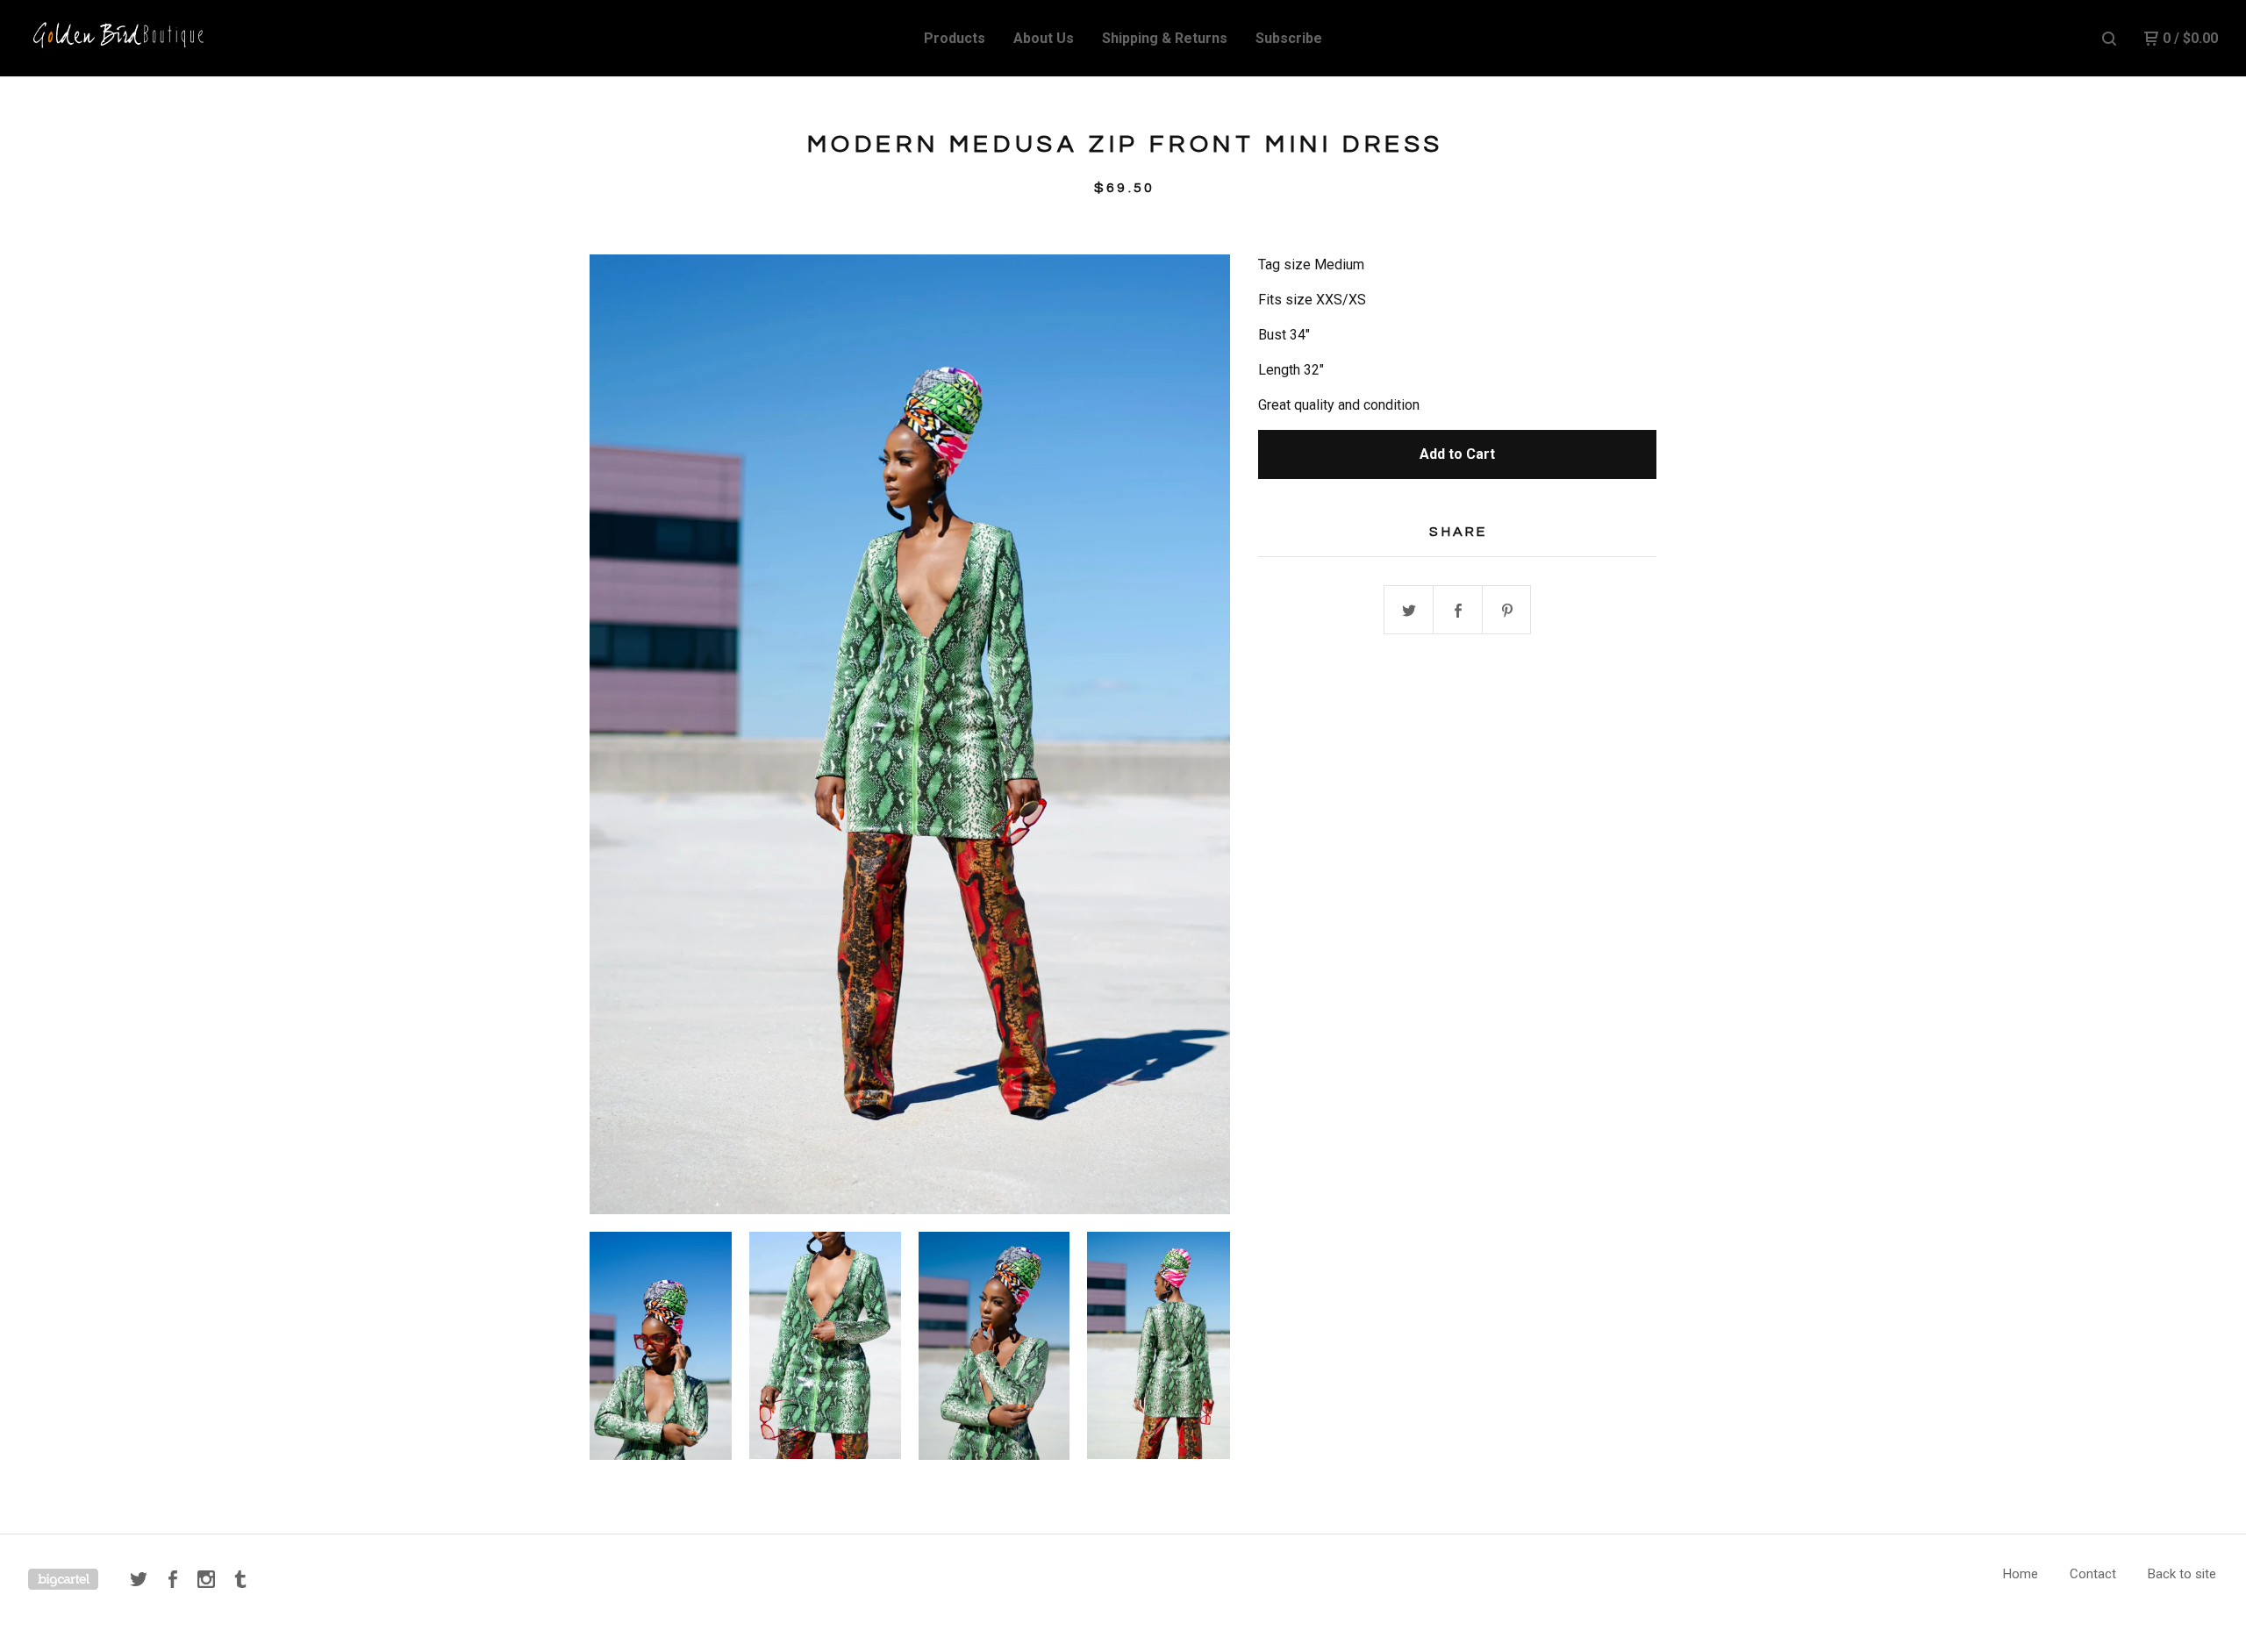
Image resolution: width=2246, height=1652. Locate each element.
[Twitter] (139, 1579)
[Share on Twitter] (1409, 611)
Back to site (2182, 1574)
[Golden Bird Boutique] (119, 39)
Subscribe (1289, 38)
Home (2021, 1574)
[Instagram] (206, 1579)
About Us (1044, 38)
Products (955, 38)
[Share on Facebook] (1458, 611)
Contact (2093, 1574)
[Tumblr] (240, 1579)
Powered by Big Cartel (63, 1579)
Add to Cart (1457, 454)
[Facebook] (173, 1579)
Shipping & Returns (1165, 38)
